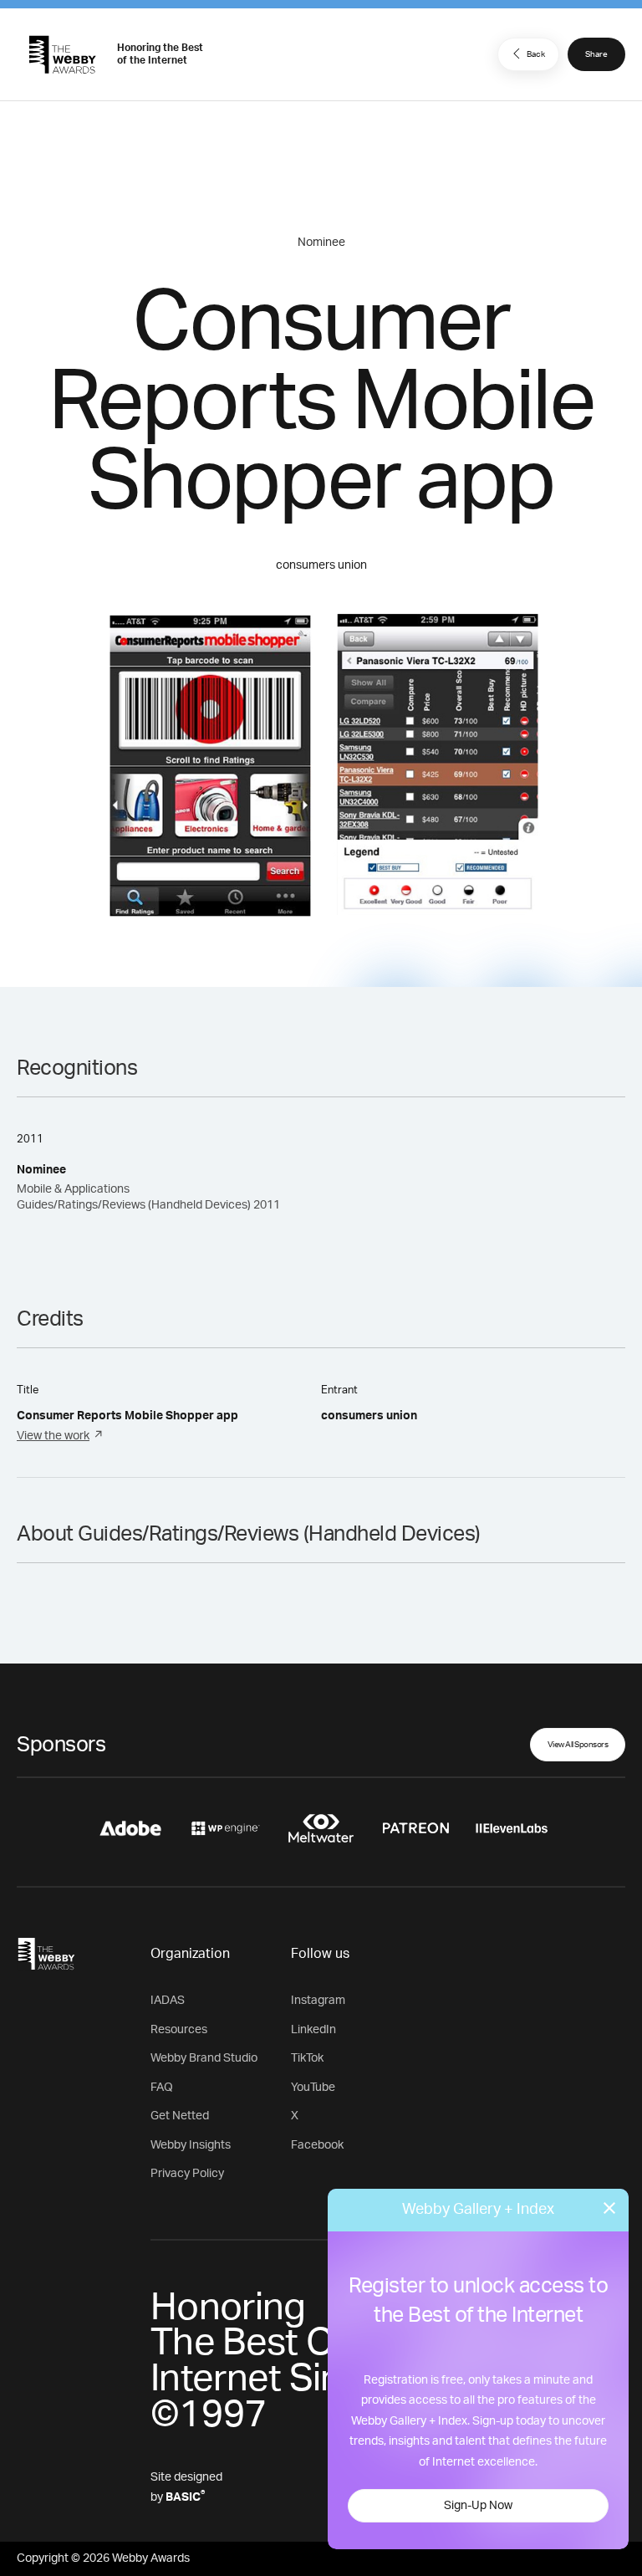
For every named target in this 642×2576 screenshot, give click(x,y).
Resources (179, 2030)
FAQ (162, 2088)
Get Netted (180, 2116)
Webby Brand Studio (204, 2058)
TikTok (307, 2058)
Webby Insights (191, 2145)
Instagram (318, 2001)
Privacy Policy (187, 2174)
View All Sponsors (578, 1745)
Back (536, 54)
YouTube (313, 2088)
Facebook (317, 2145)
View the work (53, 1436)
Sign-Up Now (478, 2506)
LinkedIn (313, 2030)
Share (596, 54)
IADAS (168, 2001)
